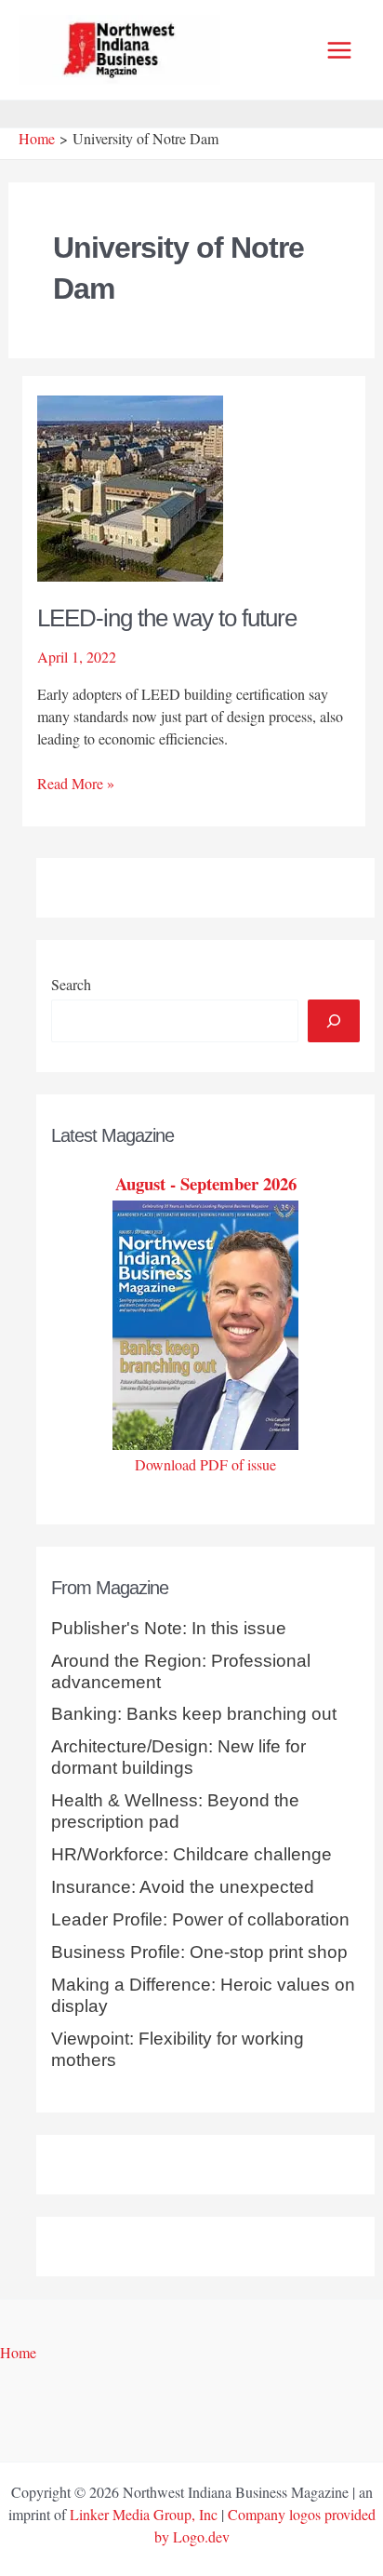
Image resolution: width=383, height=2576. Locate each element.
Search (71, 984)
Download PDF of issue (205, 1464)
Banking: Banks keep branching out (194, 1714)
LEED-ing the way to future (167, 618)
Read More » (76, 784)
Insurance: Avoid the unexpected (183, 1887)
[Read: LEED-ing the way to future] (130, 486)
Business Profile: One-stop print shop (199, 1952)
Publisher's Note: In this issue (169, 1628)
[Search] (334, 1021)
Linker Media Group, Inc (144, 2514)
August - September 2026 (206, 1183)
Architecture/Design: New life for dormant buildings (178, 1757)
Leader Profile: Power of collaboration (200, 1919)
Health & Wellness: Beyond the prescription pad (175, 1811)
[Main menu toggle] (339, 50)
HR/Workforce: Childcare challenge (191, 1854)
